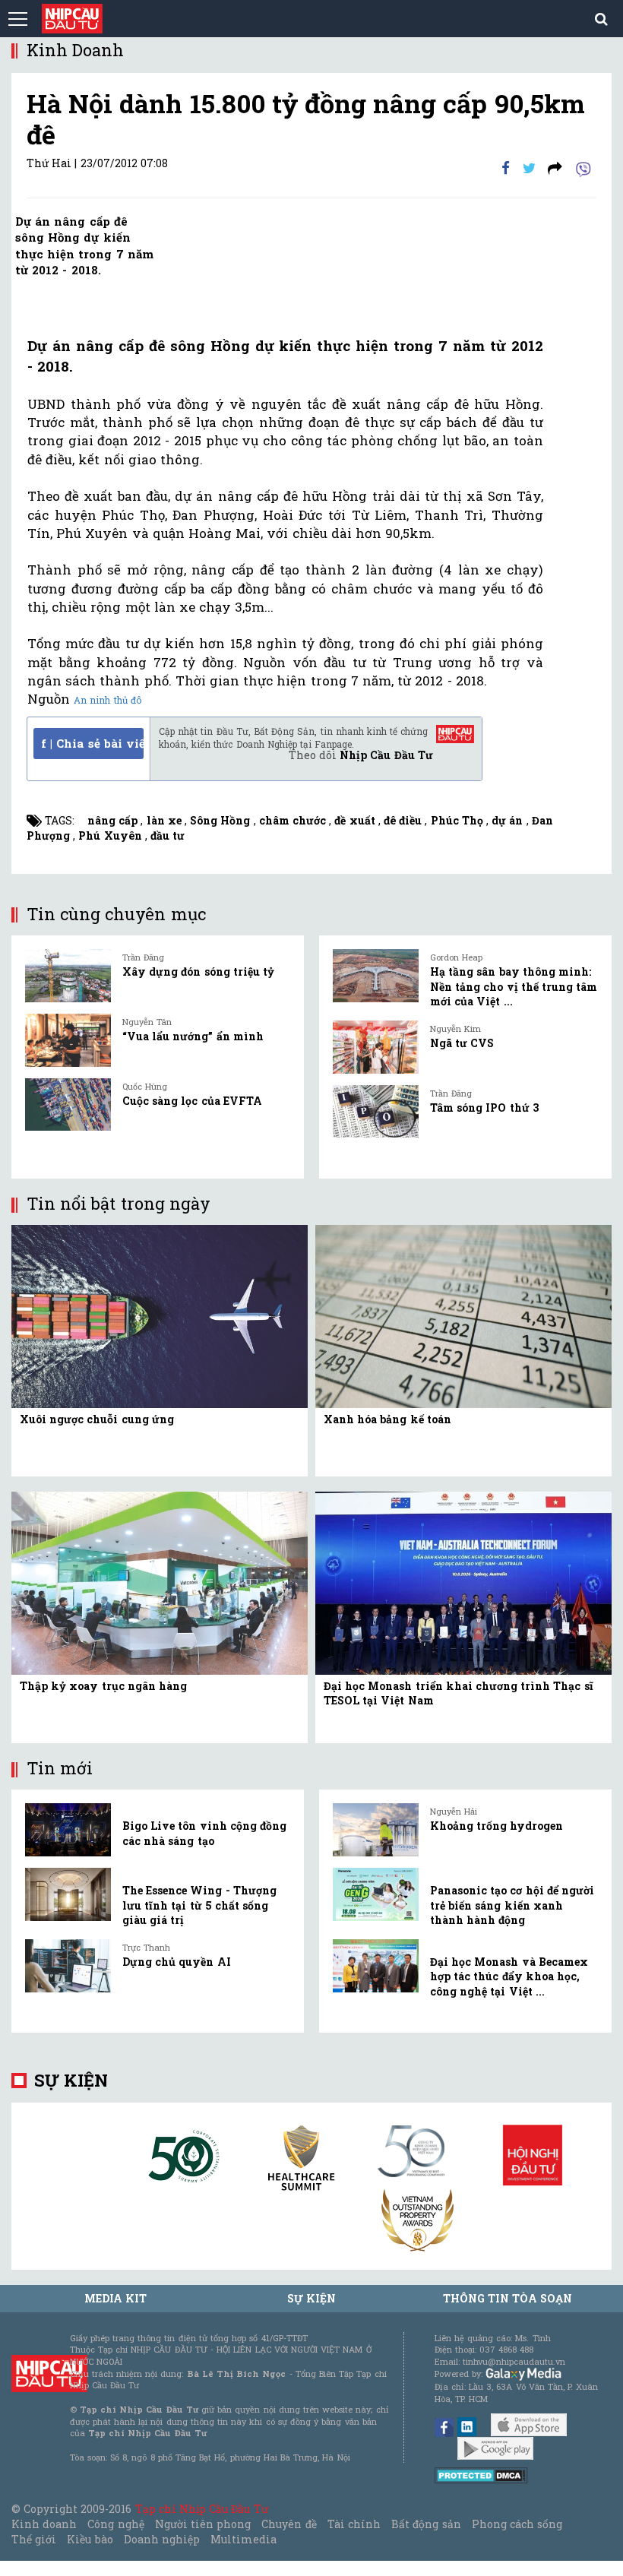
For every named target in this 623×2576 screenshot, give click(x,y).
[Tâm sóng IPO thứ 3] (376, 1112)
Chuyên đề (289, 2524)
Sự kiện (71, 2080)
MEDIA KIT (115, 2298)
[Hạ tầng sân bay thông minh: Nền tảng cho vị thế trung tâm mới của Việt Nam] (376, 976)
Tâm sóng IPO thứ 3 (484, 1108)
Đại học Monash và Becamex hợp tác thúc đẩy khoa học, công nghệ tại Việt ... (509, 1976)
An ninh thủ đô (108, 700)
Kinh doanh (44, 2524)
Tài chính (354, 2524)
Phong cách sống (517, 2524)
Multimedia (244, 2539)
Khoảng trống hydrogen (497, 1826)
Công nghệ (115, 2524)
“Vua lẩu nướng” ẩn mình (193, 1036)
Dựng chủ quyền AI (177, 1962)
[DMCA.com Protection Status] (481, 2475)
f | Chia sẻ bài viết (92, 743)
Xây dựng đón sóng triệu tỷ (198, 972)
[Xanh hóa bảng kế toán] (463, 1315)
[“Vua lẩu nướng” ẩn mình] (68, 1040)
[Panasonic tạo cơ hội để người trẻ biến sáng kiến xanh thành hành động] (376, 1894)
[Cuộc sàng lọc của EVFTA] (68, 1105)
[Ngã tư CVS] (376, 1047)
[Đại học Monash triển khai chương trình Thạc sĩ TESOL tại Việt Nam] (463, 1582)
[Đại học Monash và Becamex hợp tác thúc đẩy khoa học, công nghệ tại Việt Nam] (376, 1966)
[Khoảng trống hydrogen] (376, 1830)
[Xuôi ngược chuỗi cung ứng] (160, 1315)
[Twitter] (529, 168)
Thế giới (34, 2539)
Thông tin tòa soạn (508, 2298)
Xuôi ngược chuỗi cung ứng (97, 1419)
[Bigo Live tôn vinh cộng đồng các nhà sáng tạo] (68, 1830)
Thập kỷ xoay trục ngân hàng (103, 1686)
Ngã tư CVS (462, 1043)
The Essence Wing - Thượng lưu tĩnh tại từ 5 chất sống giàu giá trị (199, 1905)
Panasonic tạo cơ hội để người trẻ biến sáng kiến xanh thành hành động (512, 1905)
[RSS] (555, 168)
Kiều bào (90, 2539)
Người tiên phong (203, 2524)
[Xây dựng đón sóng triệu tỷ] (68, 976)
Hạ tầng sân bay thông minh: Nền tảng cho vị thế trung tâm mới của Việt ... (514, 986)
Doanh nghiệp (162, 2539)
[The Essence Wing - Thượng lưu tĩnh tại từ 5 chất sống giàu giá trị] (68, 1894)
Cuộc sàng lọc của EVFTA (192, 1101)
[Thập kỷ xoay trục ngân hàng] (160, 1582)
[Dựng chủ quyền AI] (68, 1966)
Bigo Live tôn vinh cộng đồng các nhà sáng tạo (204, 1833)
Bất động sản (426, 2524)
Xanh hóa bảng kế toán (387, 1419)
